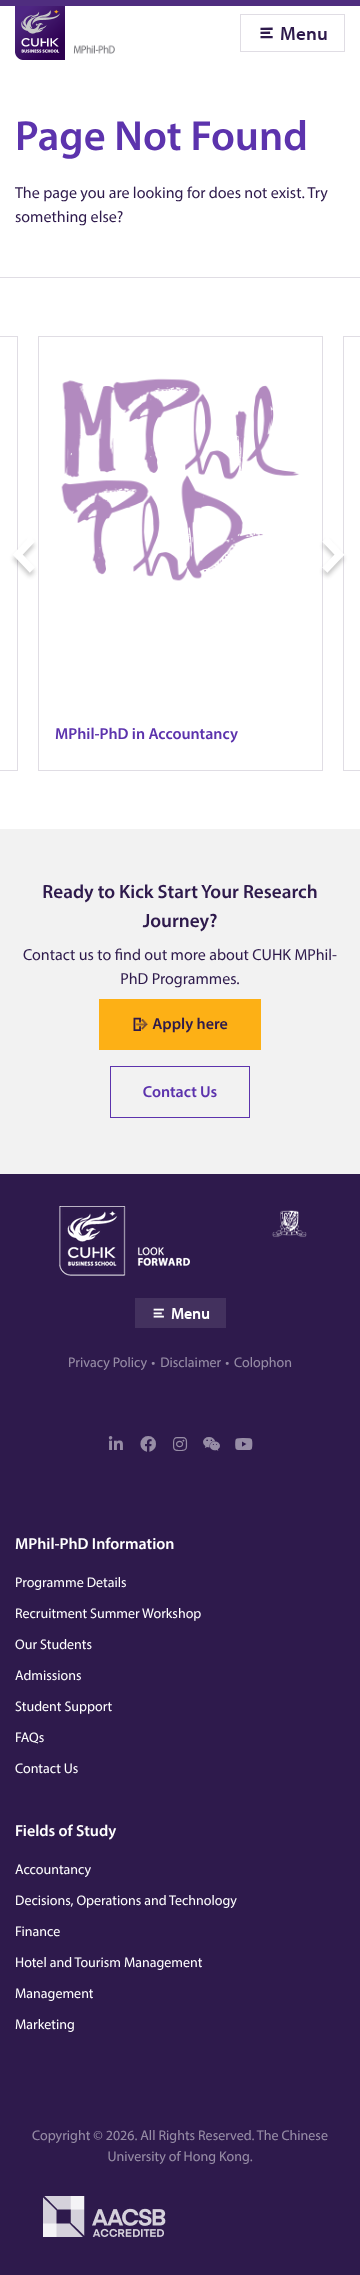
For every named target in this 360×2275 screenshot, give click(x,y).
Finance (37, 1931)
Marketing (45, 2024)
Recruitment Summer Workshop (108, 1613)
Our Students (53, 1644)
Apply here (189, 1024)
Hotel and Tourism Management (108, 1962)
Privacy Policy (107, 1362)
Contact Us (180, 1092)
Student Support (63, 1706)
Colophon (263, 1362)
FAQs (29, 1737)
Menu (304, 33)
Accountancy (53, 1869)
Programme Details (71, 1582)
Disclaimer (190, 1362)
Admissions (48, 1675)
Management (54, 1993)
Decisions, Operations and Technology (126, 1900)
